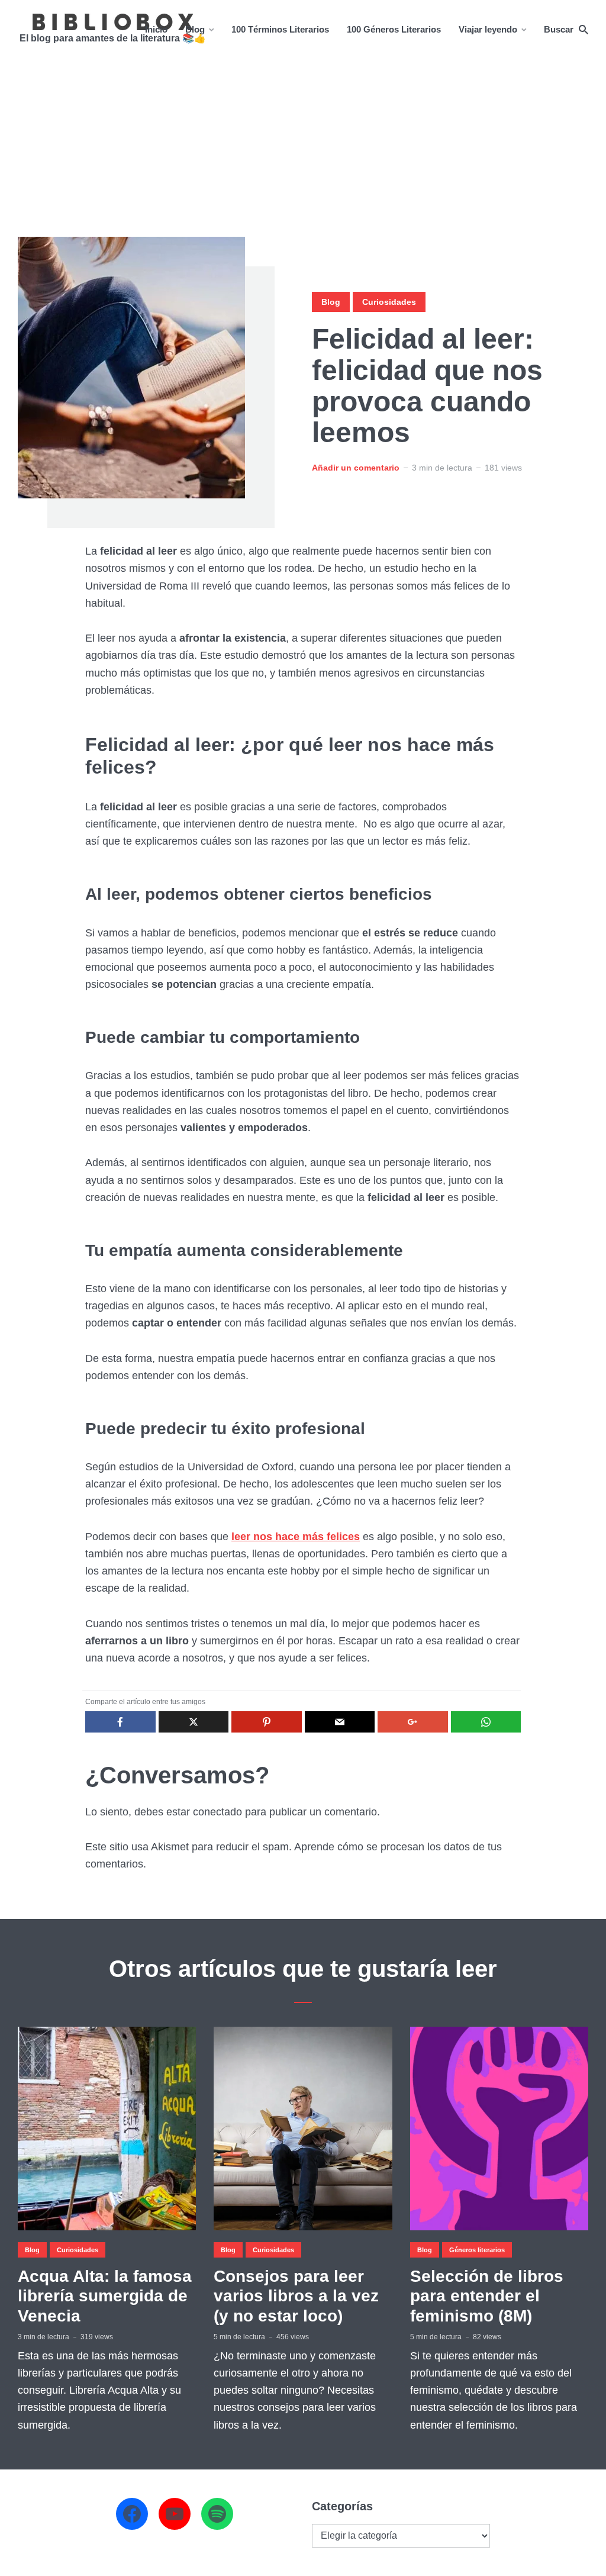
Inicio (156, 29)
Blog (195, 29)
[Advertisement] (303, 148)
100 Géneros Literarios (394, 29)
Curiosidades (389, 302)
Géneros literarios (477, 2250)
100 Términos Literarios (280, 29)
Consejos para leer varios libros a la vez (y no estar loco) (296, 2296)
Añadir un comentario (356, 468)
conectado (217, 1812)
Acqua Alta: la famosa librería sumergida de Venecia (105, 2296)
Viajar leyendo (488, 29)
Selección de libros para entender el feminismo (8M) (487, 2296)
